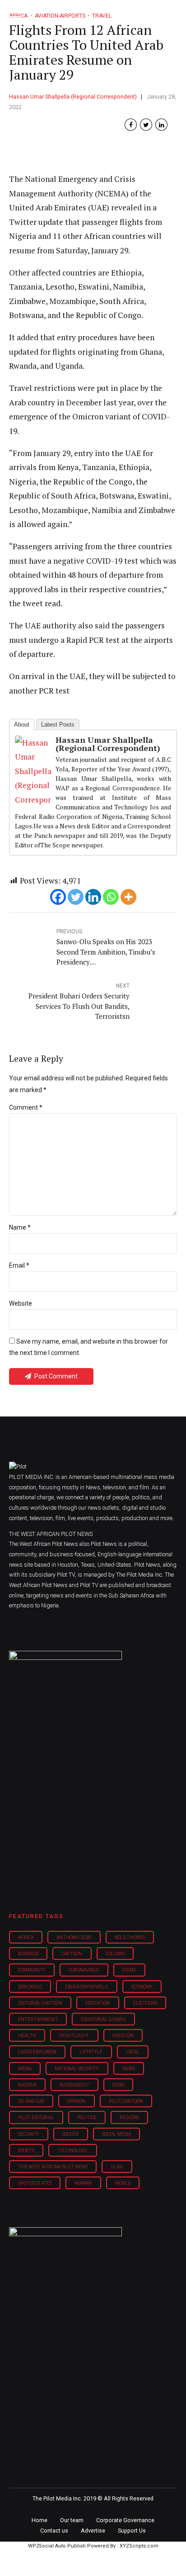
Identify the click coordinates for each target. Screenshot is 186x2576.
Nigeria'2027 (74, 2085)
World (123, 2183)
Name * (20, 1227)
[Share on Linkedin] (161, 125)
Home (40, 2520)
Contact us (54, 2531)
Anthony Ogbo (74, 1937)
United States (35, 2183)
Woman (83, 2183)
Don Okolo (30, 1987)
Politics (87, 2117)
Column (115, 1954)
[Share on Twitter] (146, 125)
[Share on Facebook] (131, 125)
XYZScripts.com (139, 2546)
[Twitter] (76, 897)
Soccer (70, 2134)
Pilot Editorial (36, 2117)
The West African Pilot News (53, 2167)
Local (133, 2052)
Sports (26, 2151)
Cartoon (72, 1954)
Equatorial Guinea (103, 2019)
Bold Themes (130, 1937)
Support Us (132, 2531)
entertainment (38, 2019)
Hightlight (74, 2036)
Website (21, 1303)
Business (28, 1954)
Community (32, 1970)
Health (27, 2036)
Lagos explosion (37, 2052)
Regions (129, 2117)
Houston (123, 2036)
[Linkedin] (93, 897)
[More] (128, 897)
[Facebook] (58, 897)
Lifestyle (91, 2052)
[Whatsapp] (111, 897)
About (22, 725)
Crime (129, 1970)
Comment (26, 1107)
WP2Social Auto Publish (57, 2546)
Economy (142, 1987)
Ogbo (118, 2085)
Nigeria (27, 2085)
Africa (26, 1937)
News (129, 2069)
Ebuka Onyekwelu (86, 1987)
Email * (19, 1265)
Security (29, 2134)
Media (25, 2069)
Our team (72, 2520)
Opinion (76, 2101)
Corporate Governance (125, 2520)
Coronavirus (84, 1970)
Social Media (116, 2134)
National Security (77, 2069)
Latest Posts (58, 725)
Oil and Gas (31, 2101)
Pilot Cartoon (126, 2101)
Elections (145, 2003)
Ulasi (117, 2167)
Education (98, 2003)
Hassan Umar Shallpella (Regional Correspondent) (73, 97)
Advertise (93, 2531)
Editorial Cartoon (40, 2003)
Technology (72, 2151)
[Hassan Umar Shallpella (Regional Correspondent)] (33, 800)
